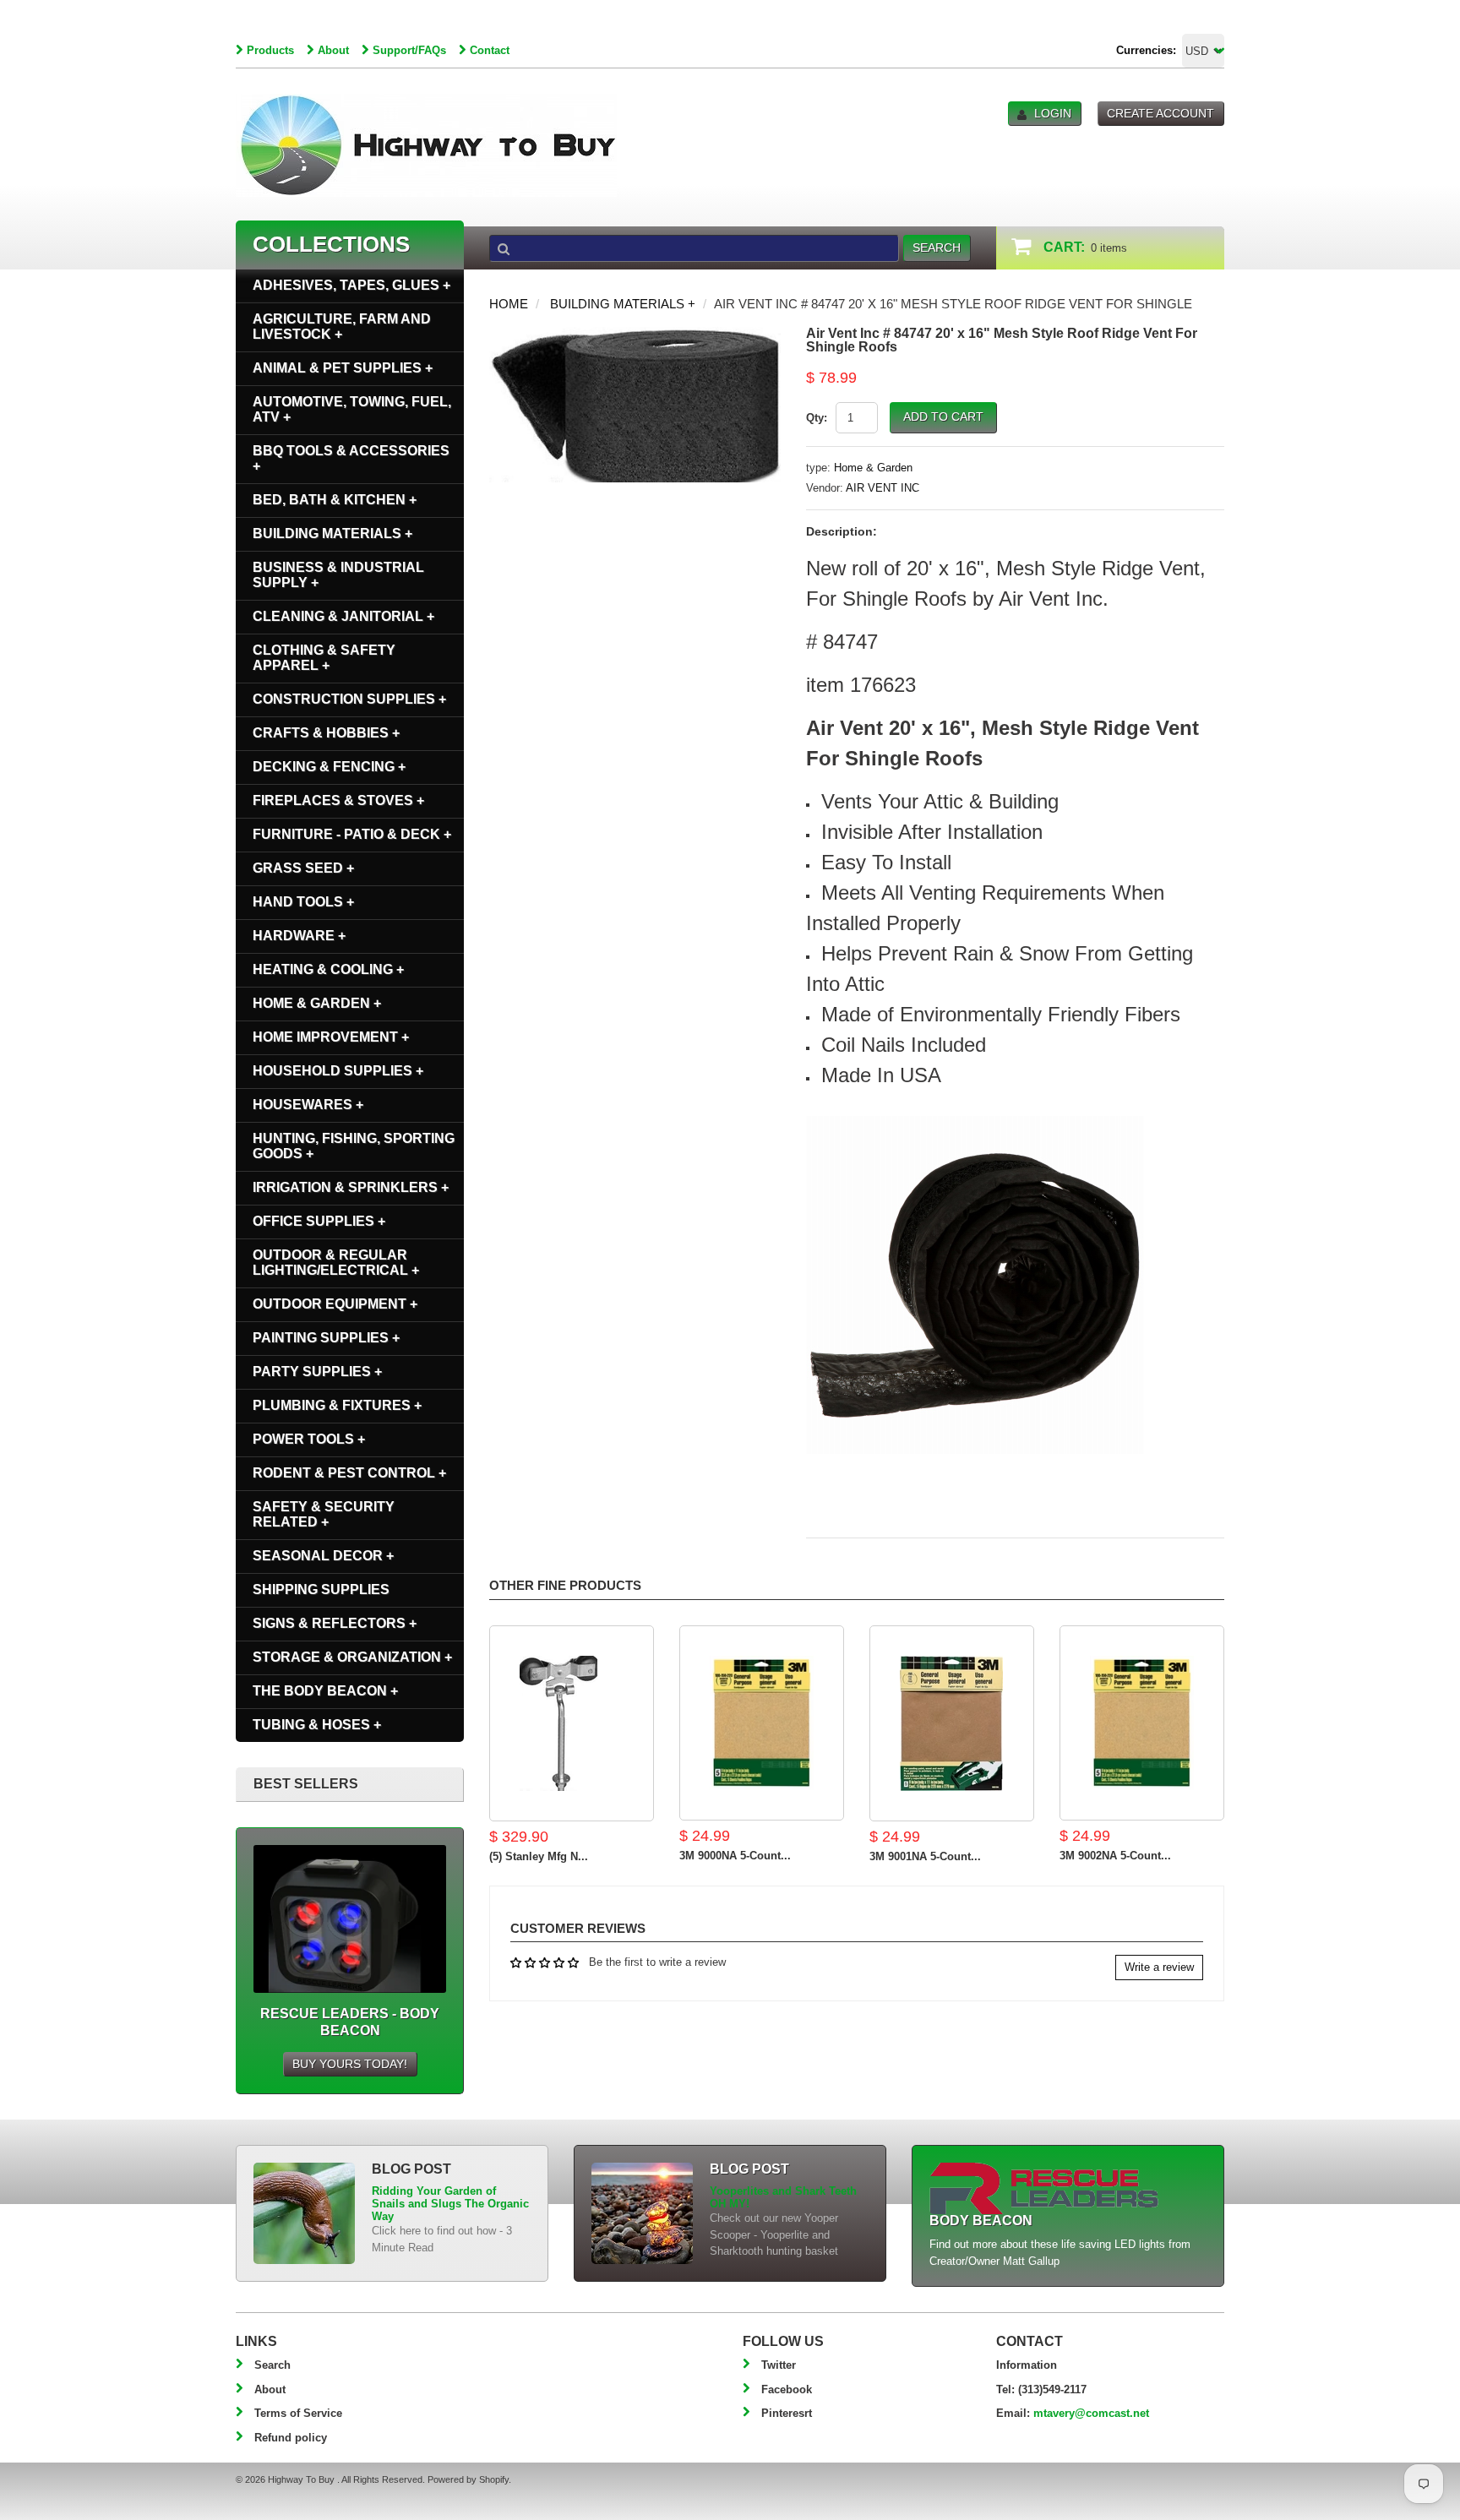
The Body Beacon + (325, 1691)
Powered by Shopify (468, 2479)
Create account (1160, 113)
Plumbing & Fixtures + (337, 1405)
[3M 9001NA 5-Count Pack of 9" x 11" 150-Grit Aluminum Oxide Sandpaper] (952, 1723)
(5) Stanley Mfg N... (539, 1856)
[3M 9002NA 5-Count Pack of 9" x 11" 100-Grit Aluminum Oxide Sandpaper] (1142, 1723)
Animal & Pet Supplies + (343, 368)
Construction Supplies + (349, 699)
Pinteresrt (787, 2413)
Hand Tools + (303, 902)
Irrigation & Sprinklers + (351, 1187)
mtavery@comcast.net (1091, 2413)
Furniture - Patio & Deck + (352, 834)
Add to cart (943, 416)
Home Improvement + (331, 1037)
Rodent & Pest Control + (349, 1473)
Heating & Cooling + (328, 969)
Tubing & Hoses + (317, 1725)
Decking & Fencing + (329, 767)
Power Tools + (309, 1439)
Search (272, 2365)
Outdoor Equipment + (335, 1304)
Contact (490, 50)
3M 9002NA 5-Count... (1115, 1856)
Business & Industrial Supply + (338, 575)
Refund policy (291, 2438)
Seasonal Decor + (323, 1556)
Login (1053, 113)
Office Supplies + (319, 1221)
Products (270, 50)
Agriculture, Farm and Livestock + (342, 327)
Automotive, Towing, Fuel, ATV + (352, 409)
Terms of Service (298, 2413)
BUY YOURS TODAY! (350, 2064)
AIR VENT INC (883, 488)
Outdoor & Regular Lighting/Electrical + (336, 1263)
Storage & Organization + (352, 1657)
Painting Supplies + (326, 1338)
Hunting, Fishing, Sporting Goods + (354, 1146)
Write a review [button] (1159, 1967)
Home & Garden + (317, 1003)
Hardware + (299, 936)
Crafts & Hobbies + (326, 733)
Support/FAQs (409, 50)
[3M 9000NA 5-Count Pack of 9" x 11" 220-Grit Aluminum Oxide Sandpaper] (762, 1723)
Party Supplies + (317, 1372)
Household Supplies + (338, 1071)
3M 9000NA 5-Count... (735, 1856)
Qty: (817, 418)
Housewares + (308, 1105)
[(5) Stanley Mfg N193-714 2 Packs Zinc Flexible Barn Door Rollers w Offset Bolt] (572, 1723)
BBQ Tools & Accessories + (351, 458)
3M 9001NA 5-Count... (925, 1856)
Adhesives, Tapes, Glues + (351, 285)
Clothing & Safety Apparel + (324, 658)
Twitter (779, 2365)
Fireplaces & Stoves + (338, 800)
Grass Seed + (303, 868)
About (333, 50)
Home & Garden (873, 468)
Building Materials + (623, 304)
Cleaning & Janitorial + (343, 616)
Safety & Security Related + (324, 1514)
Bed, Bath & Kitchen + (335, 500)
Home (509, 304)
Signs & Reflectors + (335, 1623)
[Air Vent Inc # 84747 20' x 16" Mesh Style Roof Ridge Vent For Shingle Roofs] (635, 335)
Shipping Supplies (321, 1589)
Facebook (787, 2389)
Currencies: (1146, 50)
